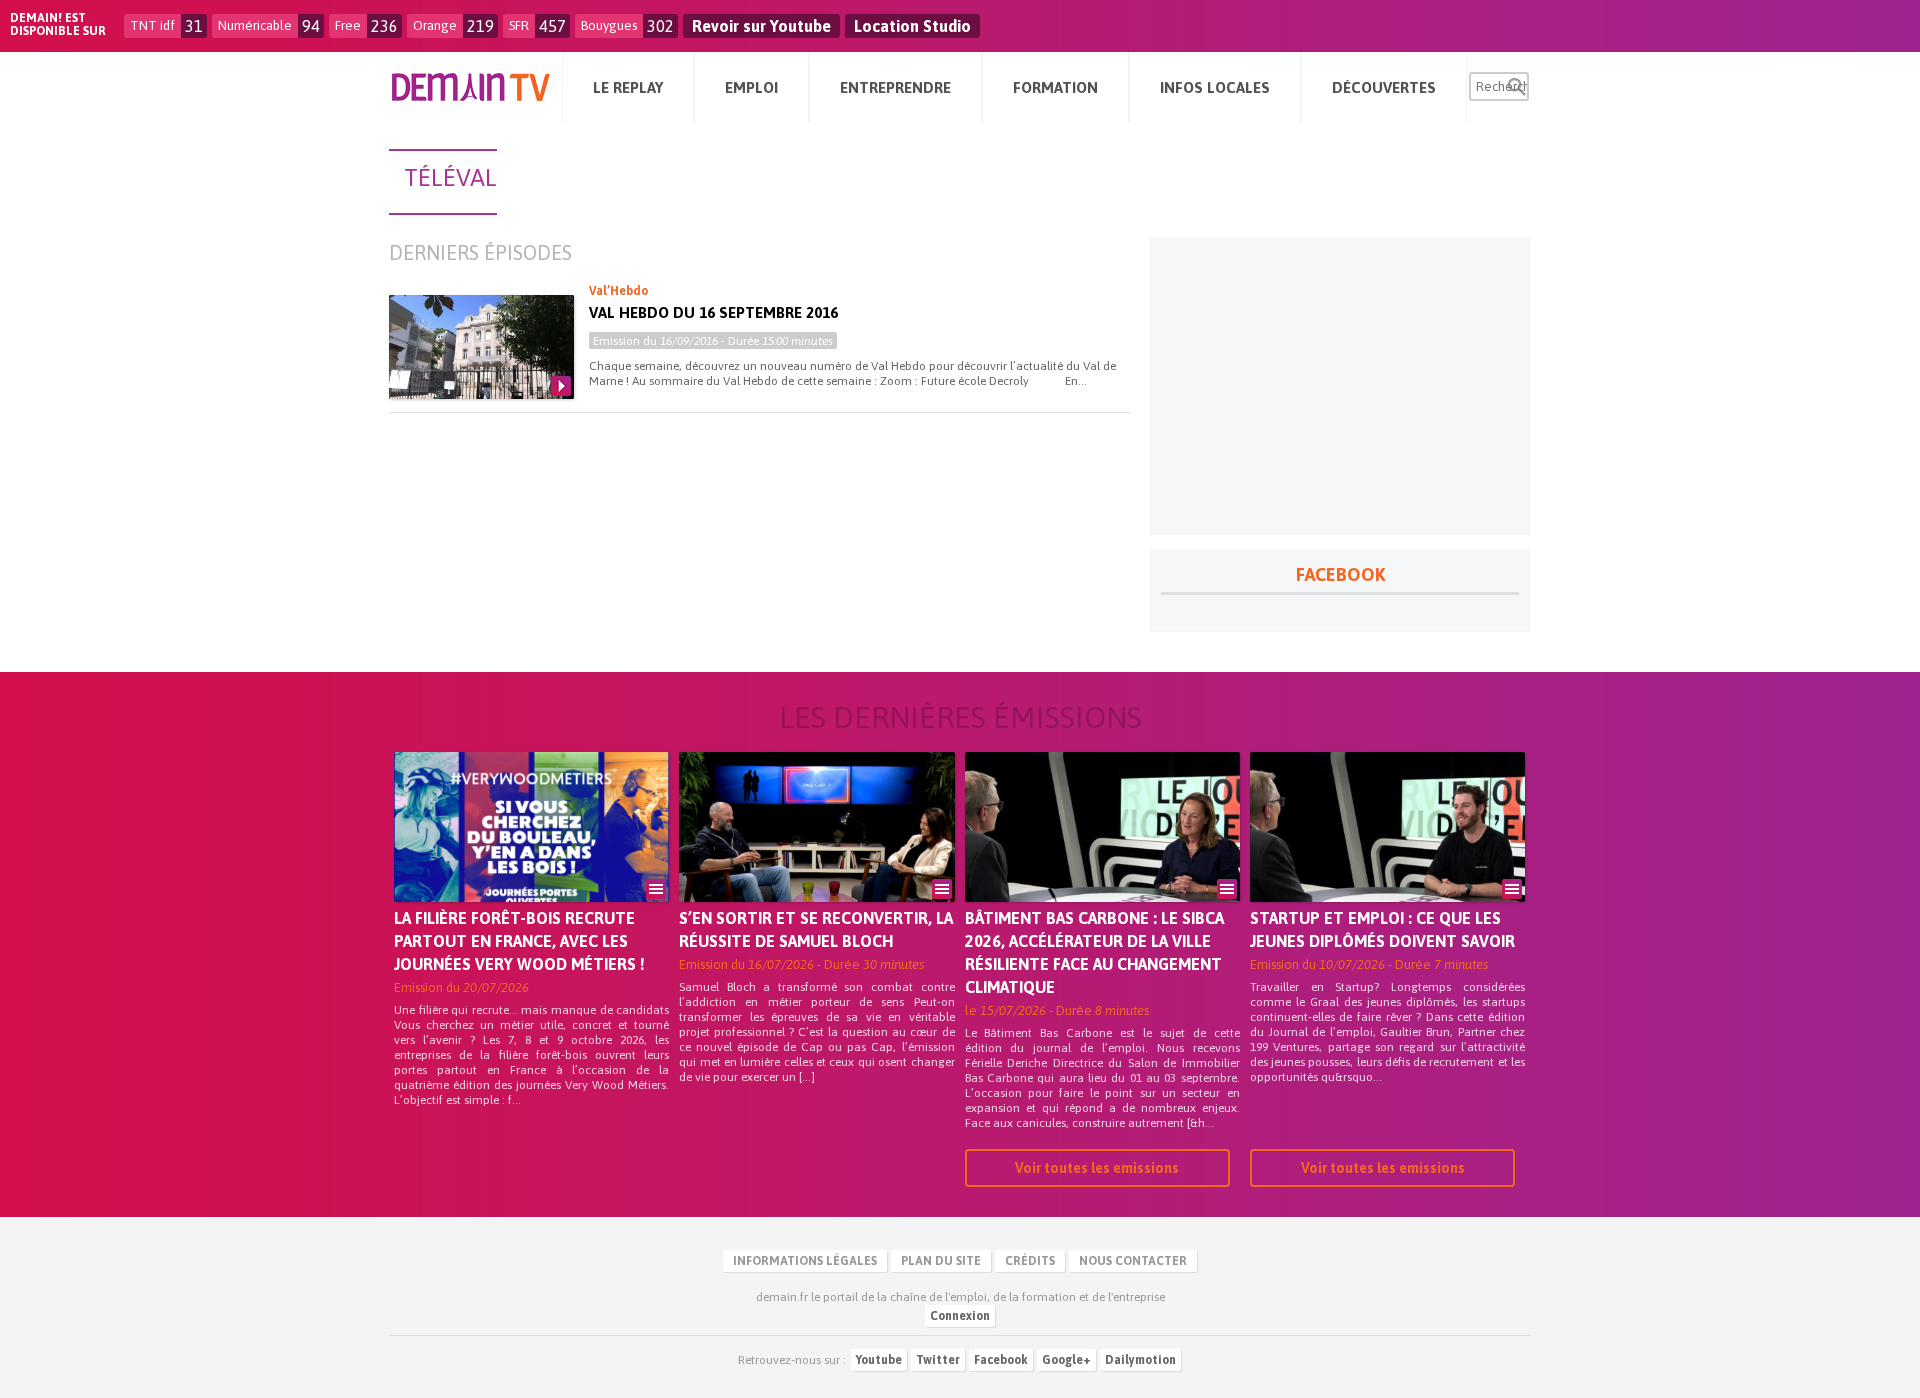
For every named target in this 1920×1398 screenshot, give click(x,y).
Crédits (1030, 1261)
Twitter (938, 1360)
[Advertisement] (1340, 386)
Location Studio (912, 26)
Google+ (1066, 1360)
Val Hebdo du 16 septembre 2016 (713, 312)
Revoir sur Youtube (761, 26)
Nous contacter (1133, 1261)
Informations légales (805, 1261)
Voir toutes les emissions (1097, 1168)
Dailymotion (1140, 1360)
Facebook (1001, 1360)
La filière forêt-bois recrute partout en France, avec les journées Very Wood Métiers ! (519, 941)
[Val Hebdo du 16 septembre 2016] (481, 347)
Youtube (879, 1360)
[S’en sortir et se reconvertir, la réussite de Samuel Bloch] (816, 855)
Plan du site (941, 1261)
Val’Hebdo (618, 291)
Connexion (960, 1316)
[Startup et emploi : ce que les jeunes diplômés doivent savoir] (1387, 855)
